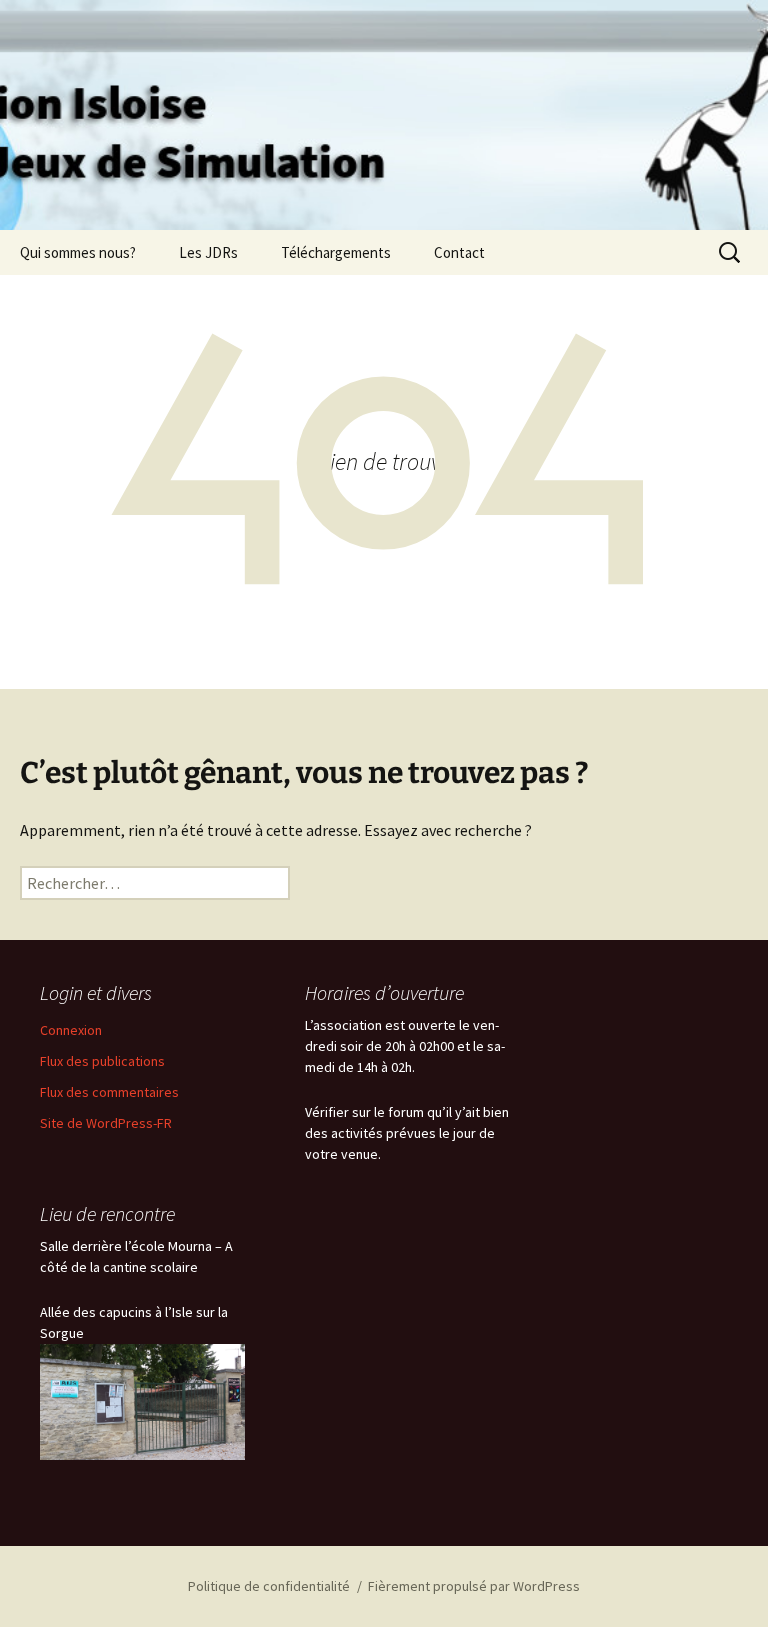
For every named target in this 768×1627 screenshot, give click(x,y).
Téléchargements (336, 252)
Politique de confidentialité (269, 1586)
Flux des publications (102, 1061)
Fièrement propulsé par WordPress (474, 1586)
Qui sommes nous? (78, 252)
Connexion (71, 1030)
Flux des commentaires (109, 1092)
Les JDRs (208, 252)
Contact (459, 252)
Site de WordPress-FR (106, 1123)
